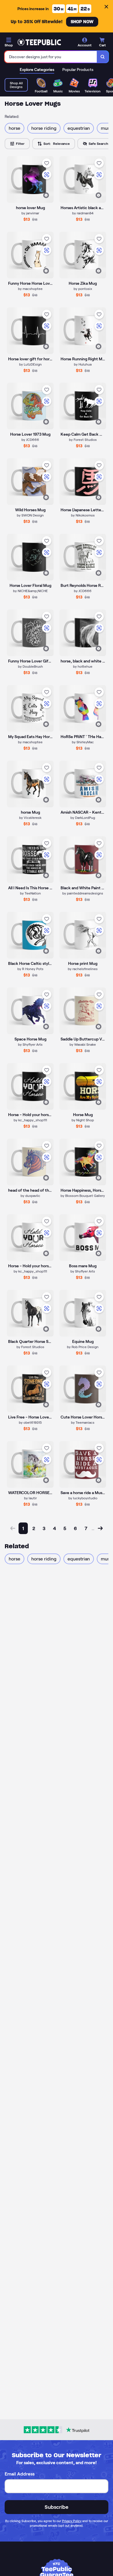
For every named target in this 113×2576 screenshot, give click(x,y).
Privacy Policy (72, 2521)
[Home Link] (39, 42)
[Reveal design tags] (46, 195)
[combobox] (51, 57)
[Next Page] (100, 1528)
